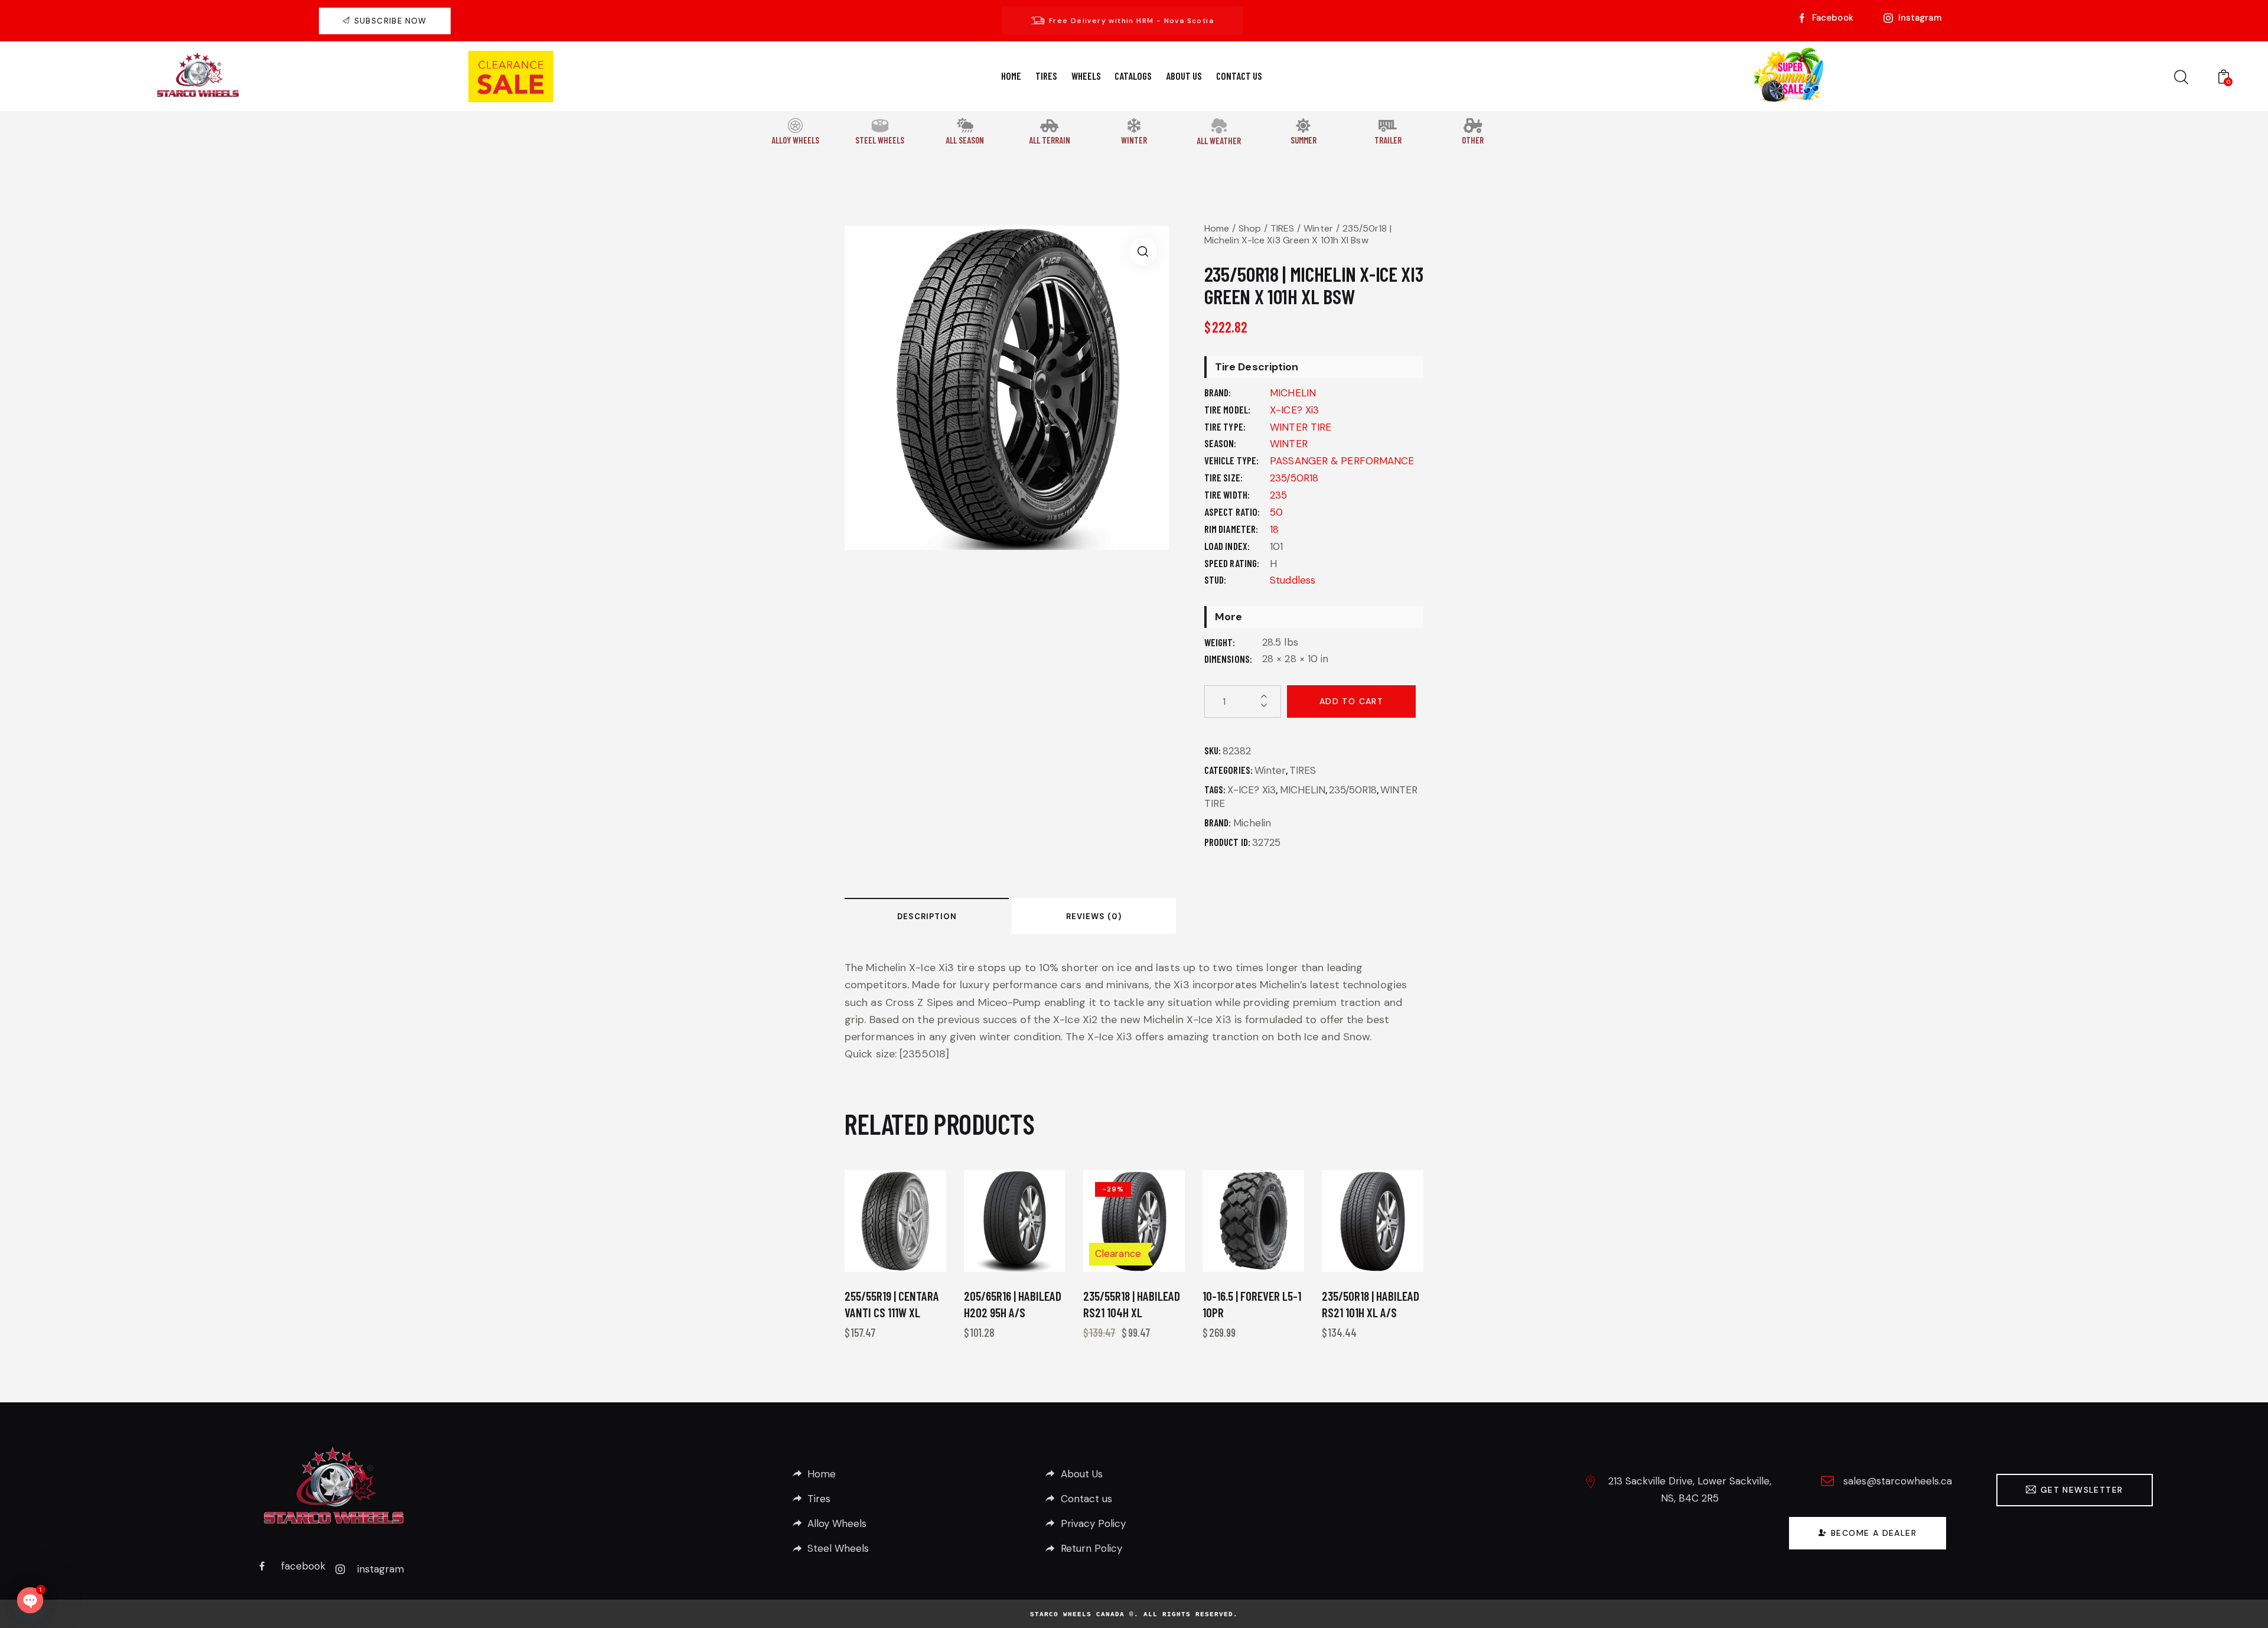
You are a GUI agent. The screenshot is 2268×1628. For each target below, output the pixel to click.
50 (1276, 512)
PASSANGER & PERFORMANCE (1342, 461)
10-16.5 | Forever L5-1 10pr (1252, 1304)
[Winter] (1134, 126)
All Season (965, 140)
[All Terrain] (1049, 126)
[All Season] (965, 125)
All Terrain (1050, 140)
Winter (1134, 140)
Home (1217, 228)
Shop (1250, 228)
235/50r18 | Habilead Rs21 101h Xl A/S (1371, 1304)
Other (1473, 140)
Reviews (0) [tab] (1094, 916)
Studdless (1293, 580)
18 (1274, 529)
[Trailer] (1388, 126)
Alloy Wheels (795, 140)
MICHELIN (1293, 393)
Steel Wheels (880, 140)
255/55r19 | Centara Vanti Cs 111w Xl (892, 1304)
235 (1278, 495)
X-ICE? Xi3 (1294, 410)
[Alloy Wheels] (795, 126)
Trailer (1388, 140)
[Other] (1473, 126)
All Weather (1219, 141)
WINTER (1289, 444)
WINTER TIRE (1301, 427)
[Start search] (2181, 78)
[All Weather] (1218, 126)
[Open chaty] (30, 1600)
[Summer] (1303, 126)
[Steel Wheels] (880, 126)
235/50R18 (1294, 478)
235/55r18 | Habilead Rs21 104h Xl (1132, 1304)
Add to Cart (1351, 701)
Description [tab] (927, 916)
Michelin (1252, 823)
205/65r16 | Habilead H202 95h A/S (1013, 1304)
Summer (1304, 140)
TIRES (1283, 228)
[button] (1143, 251)
